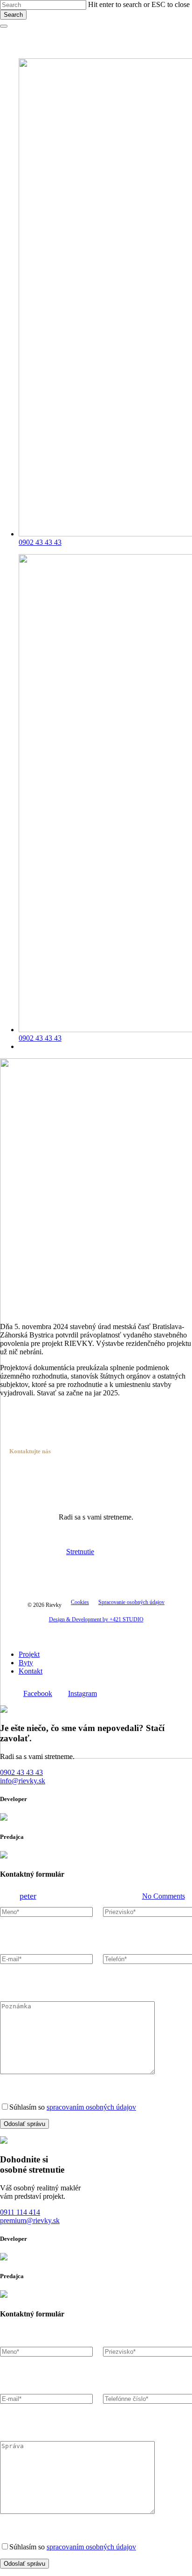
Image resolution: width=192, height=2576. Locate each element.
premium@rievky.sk (30, 2221)
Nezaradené (96, 1797)
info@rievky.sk (23, 1781)
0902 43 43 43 (21, 1772)
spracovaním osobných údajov (91, 2107)
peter (28, 1896)
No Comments (164, 1896)
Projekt (29, 1654)
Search (13, 15)
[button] (31, 1552)
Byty (26, 1663)
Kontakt (31, 1671)
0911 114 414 (20, 2212)
